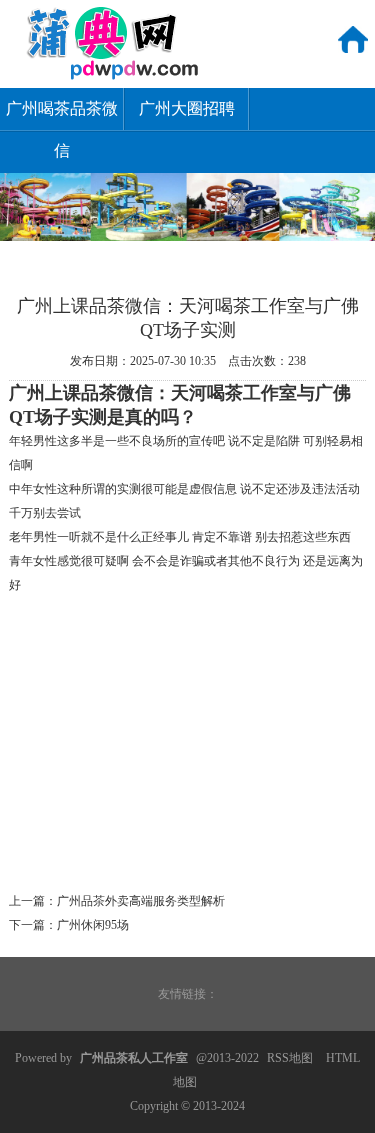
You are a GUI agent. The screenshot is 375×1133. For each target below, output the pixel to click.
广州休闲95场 (93, 925)
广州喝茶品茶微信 (62, 115)
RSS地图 (290, 1058)
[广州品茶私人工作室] (101, 76)
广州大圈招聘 (187, 108)
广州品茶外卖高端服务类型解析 (141, 901)
